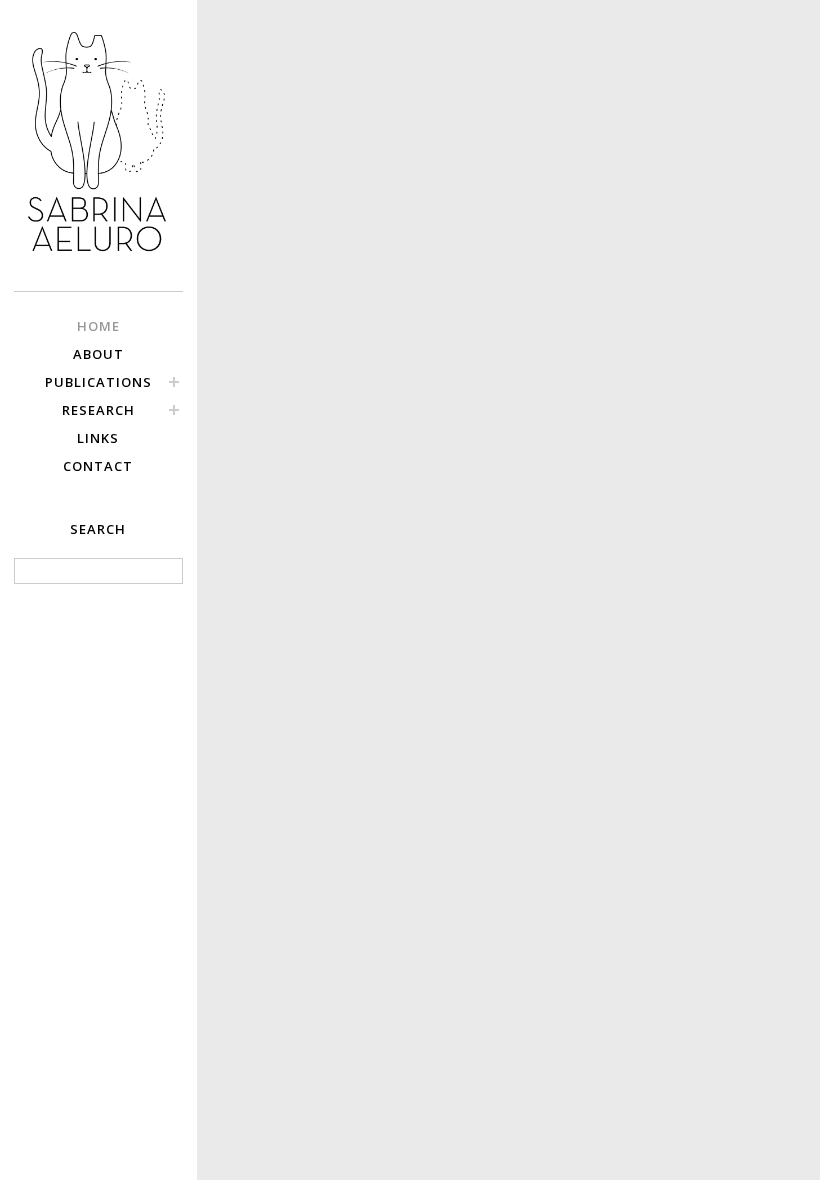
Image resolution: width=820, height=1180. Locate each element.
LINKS (98, 438)
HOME (98, 326)
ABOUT (98, 354)
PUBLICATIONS (98, 382)
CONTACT (98, 466)
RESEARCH (98, 410)
